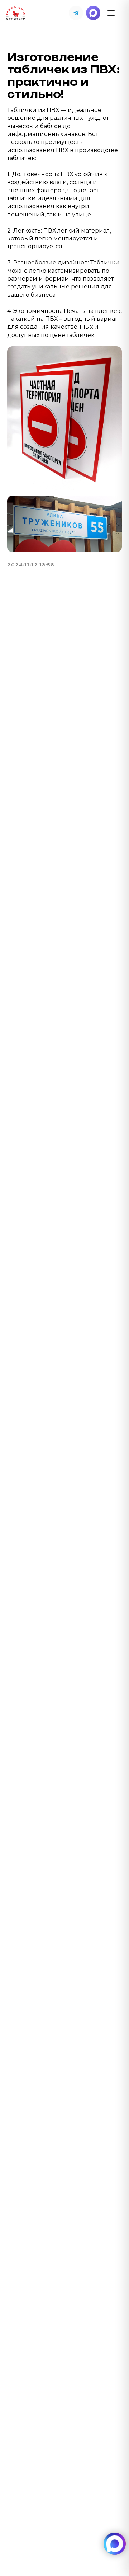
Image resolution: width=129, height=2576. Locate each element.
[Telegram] (76, 13)
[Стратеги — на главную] (16, 13)
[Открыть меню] (111, 13)
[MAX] (93, 13)
